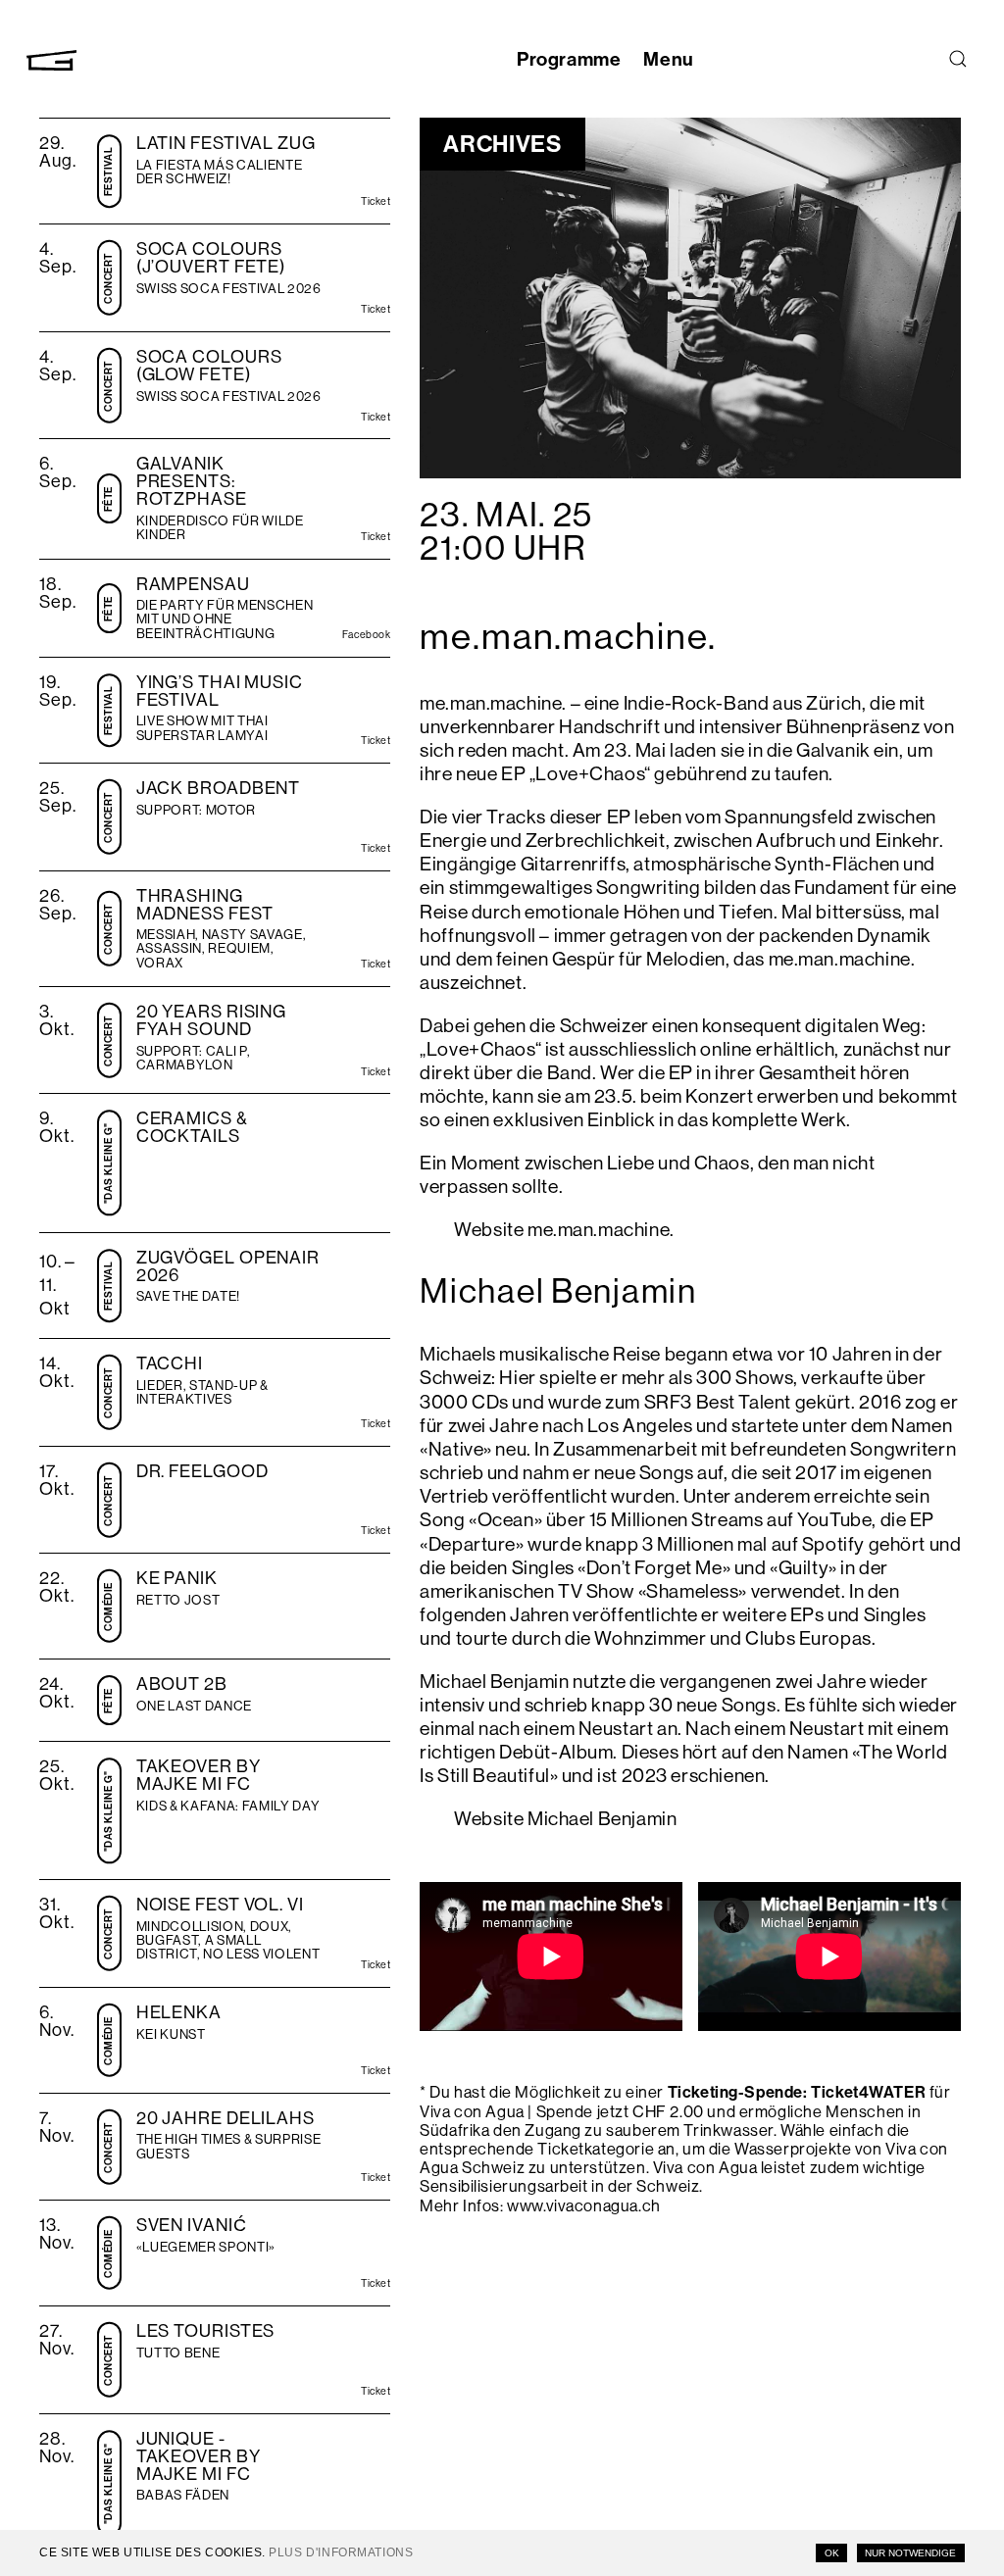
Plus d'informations (341, 2552)
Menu (668, 59)
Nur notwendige (910, 2553)
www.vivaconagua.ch (584, 2205)
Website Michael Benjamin (565, 1818)
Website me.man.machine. (564, 1229)
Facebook (366, 636)
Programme (569, 59)
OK (832, 2553)
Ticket (376, 202)
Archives (502, 143)
